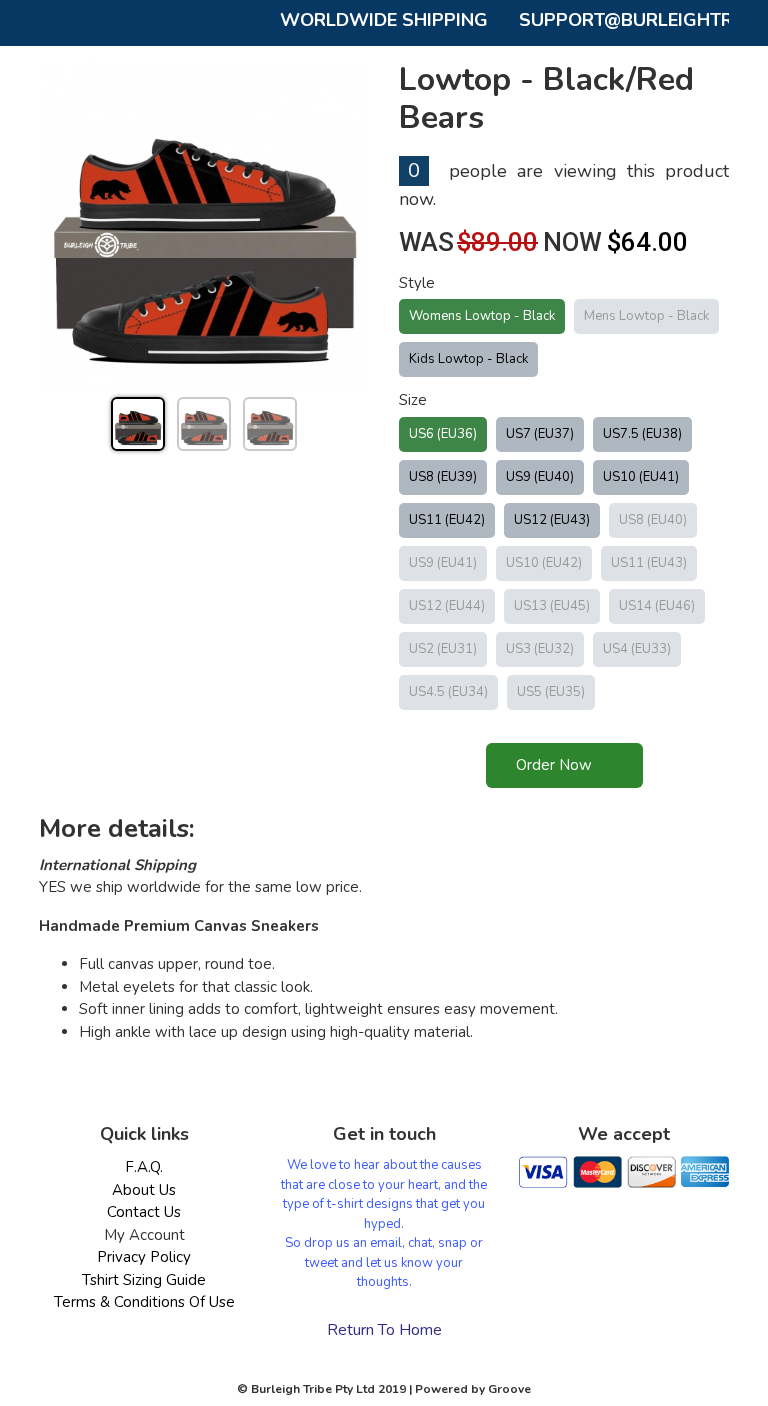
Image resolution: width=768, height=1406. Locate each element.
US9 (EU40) (540, 477)
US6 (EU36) (443, 434)
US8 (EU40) (653, 520)
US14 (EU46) (657, 606)
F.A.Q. (144, 1167)
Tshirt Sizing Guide (144, 1280)
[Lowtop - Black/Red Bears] (204, 226)
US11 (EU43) (649, 563)
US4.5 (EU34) (448, 692)
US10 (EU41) (641, 477)
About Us (144, 1190)
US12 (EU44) (447, 606)
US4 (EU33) (637, 649)
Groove (509, 1389)
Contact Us (144, 1212)
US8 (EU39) (443, 477)
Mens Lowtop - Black (646, 316)
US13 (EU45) (552, 606)
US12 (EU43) (552, 520)
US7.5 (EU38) (642, 434)
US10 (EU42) (544, 563)
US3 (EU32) (540, 649)
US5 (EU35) (551, 692)
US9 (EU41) (443, 563)
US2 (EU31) (443, 649)
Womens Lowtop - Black (482, 316)
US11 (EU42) (447, 520)
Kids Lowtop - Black (468, 359)
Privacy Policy (144, 1257)
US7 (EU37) (540, 434)
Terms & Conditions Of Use (144, 1302)
